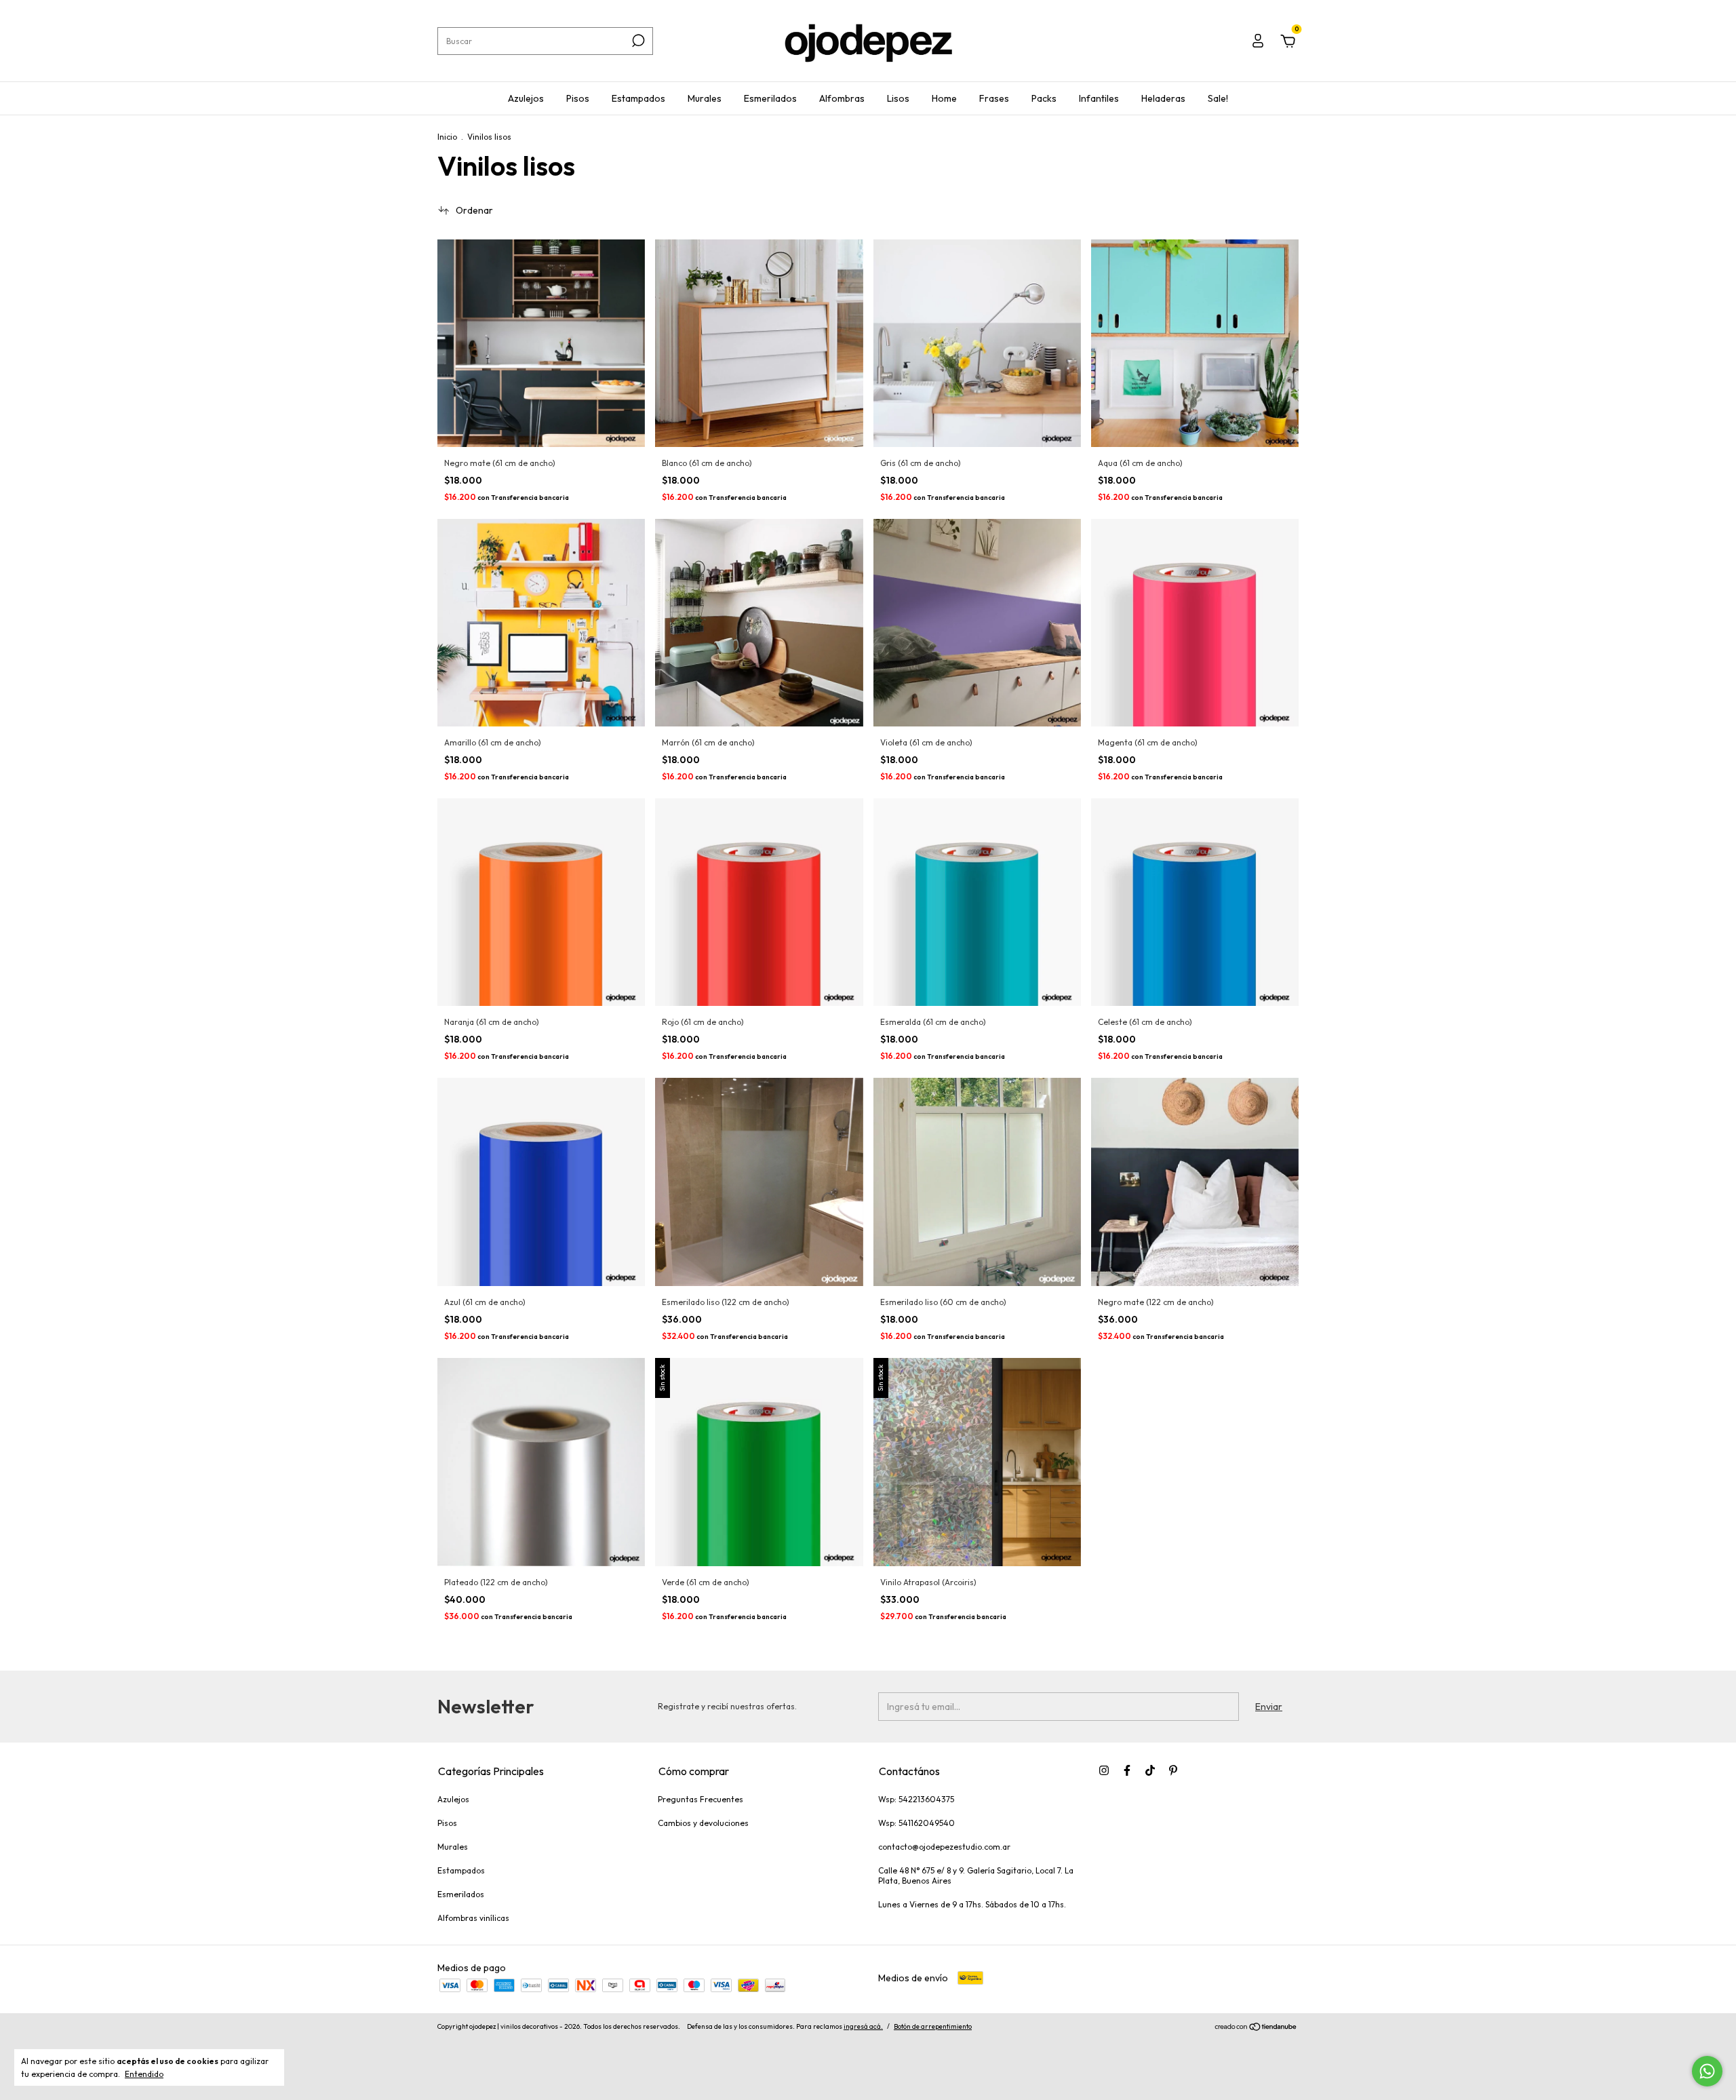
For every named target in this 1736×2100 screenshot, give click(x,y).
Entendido (144, 2074)
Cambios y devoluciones (703, 1823)
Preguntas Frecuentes (701, 1799)
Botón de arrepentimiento (933, 2026)
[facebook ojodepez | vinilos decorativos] (1127, 1770)
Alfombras (842, 98)
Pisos (578, 98)
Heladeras (1163, 98)
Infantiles (1099, 98)
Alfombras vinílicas (473, 1918)
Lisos (898, 98)
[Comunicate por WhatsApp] (1707, 2071)
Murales (705, 98)
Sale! (1218, 98)
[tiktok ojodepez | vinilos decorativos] (1150, 1770)
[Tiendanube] (1256, 2028)
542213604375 (926, 1799)
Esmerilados (770, 98)
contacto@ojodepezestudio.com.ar (944, 1847)
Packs (1044, 98)
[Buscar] (637, 41)
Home (944, 98)
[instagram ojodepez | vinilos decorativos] (1104, 1770)
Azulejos (526, 98)
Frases (994, 98)
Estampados (638, 98)
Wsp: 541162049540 (916, 1823)
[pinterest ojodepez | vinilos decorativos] (1173, 1770)
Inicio (447, 137)
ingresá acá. (863, 2026)
